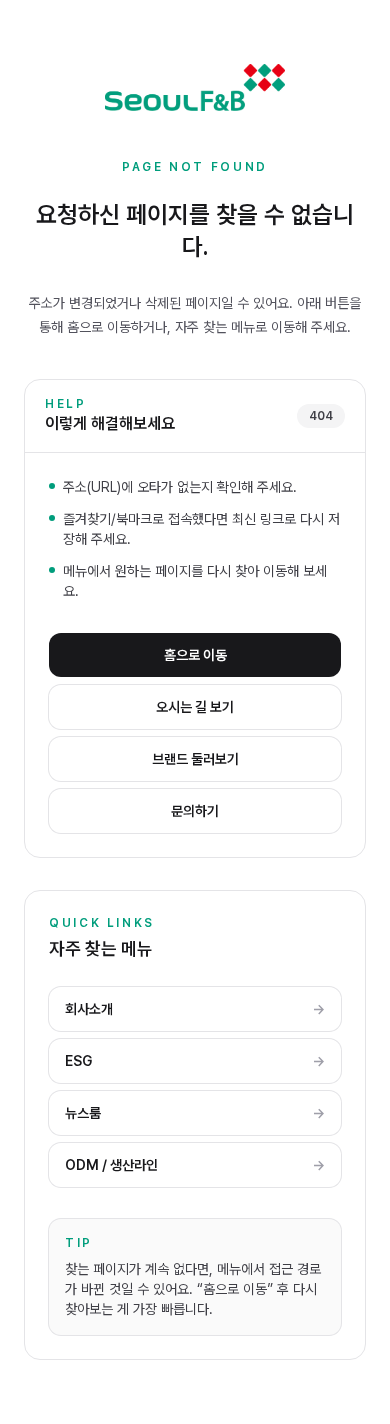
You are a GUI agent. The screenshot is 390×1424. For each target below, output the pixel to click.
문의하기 (195, 811)
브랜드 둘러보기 (195, 759)
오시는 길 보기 (195, 707)
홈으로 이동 (195, 655)
